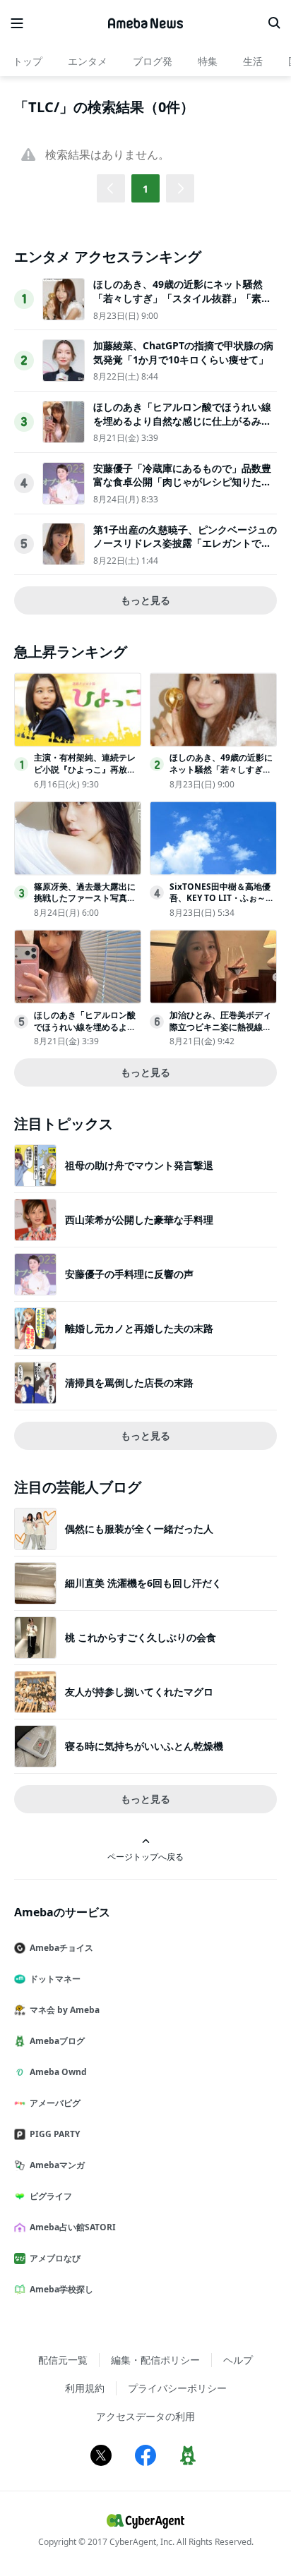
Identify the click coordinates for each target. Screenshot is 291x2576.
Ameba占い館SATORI (73, 2227)
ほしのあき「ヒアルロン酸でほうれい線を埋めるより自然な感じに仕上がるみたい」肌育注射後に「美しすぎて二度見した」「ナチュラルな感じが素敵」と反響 (182, 428)
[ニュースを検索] (274, 23)
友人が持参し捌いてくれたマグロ (139, 1692)
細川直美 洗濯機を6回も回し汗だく (143, 1583)
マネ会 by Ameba (65, 2010)
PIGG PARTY (55, 2134)
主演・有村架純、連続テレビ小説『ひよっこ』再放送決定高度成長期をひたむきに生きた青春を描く (85, 775)
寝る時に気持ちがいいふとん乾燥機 (144, 1746)
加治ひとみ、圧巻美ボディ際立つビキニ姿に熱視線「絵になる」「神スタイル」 (220, 1033)
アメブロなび (55, 2258)
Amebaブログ (57, 2041)
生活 (253, 61)
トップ (28, 61)
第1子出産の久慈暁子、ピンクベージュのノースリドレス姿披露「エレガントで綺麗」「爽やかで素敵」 (185, 543)
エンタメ (88, 61)
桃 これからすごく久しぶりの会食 (141, 1637)
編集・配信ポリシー (155, 2360)
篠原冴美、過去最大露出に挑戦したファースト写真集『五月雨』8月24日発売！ (85, 899)
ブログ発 (153, 61)
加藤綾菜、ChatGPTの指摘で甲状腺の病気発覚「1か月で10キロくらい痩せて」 (183, 352)
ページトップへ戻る (145, 1856)
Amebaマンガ (57, 2165)
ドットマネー (55, 1979)
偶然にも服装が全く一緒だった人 (139, 1529)
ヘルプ (238, 2360)
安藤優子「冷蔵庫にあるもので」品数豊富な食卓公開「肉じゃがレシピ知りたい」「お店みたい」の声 (182, 482)
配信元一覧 (63, 2360)
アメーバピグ (55, 2103)
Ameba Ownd (58, 2072)
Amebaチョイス (61, 1948)
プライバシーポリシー (177, 2388)
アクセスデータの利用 (145, 2416)
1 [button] (145, 189)
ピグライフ (51, 2196)
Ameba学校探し (61, 2289)
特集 (208, 61)
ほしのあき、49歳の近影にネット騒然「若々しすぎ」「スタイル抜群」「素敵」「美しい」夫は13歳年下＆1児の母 (181, 298)
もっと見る (145, 600)
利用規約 (85, 2388)
